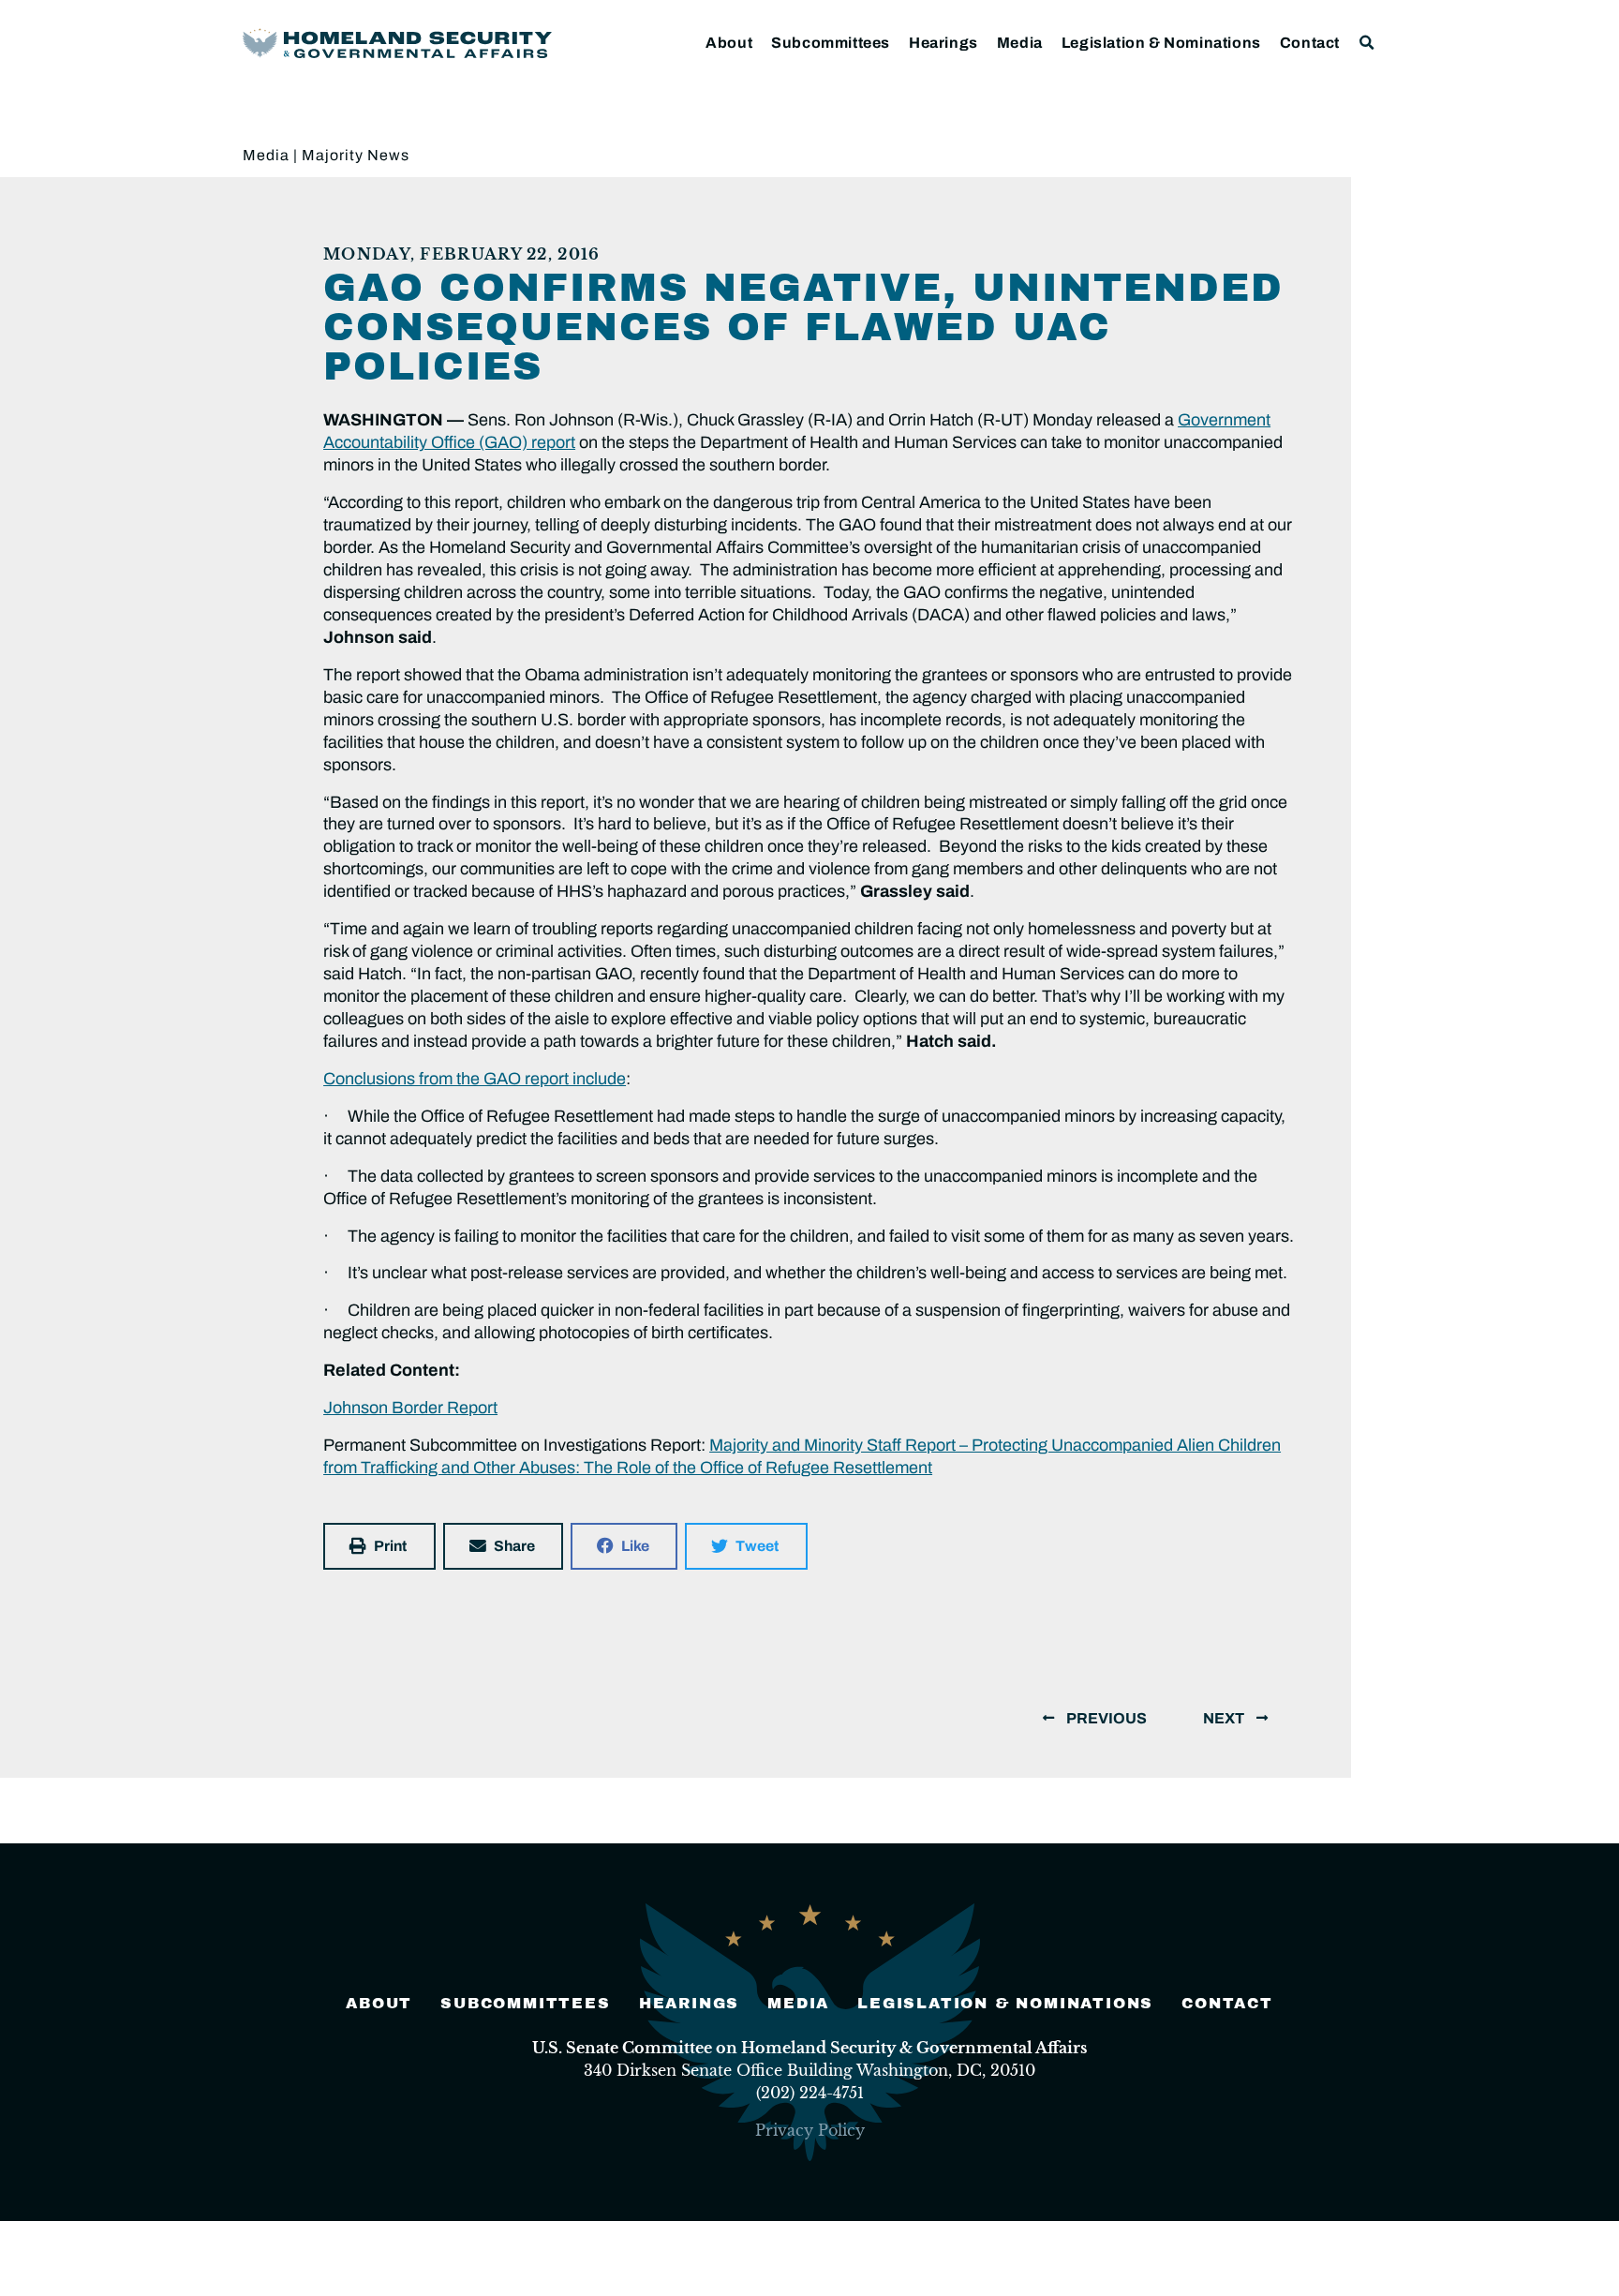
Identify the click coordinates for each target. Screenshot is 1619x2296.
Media (1020, 43)
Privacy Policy (810, 2130)
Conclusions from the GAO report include (475, 1079)
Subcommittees (831, 43)
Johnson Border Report (410, 1408)
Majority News (356, 155)
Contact (1310, 43)
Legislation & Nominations (1161, 43)
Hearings (943, 43)
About (729, 43)
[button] (1367, 43)
